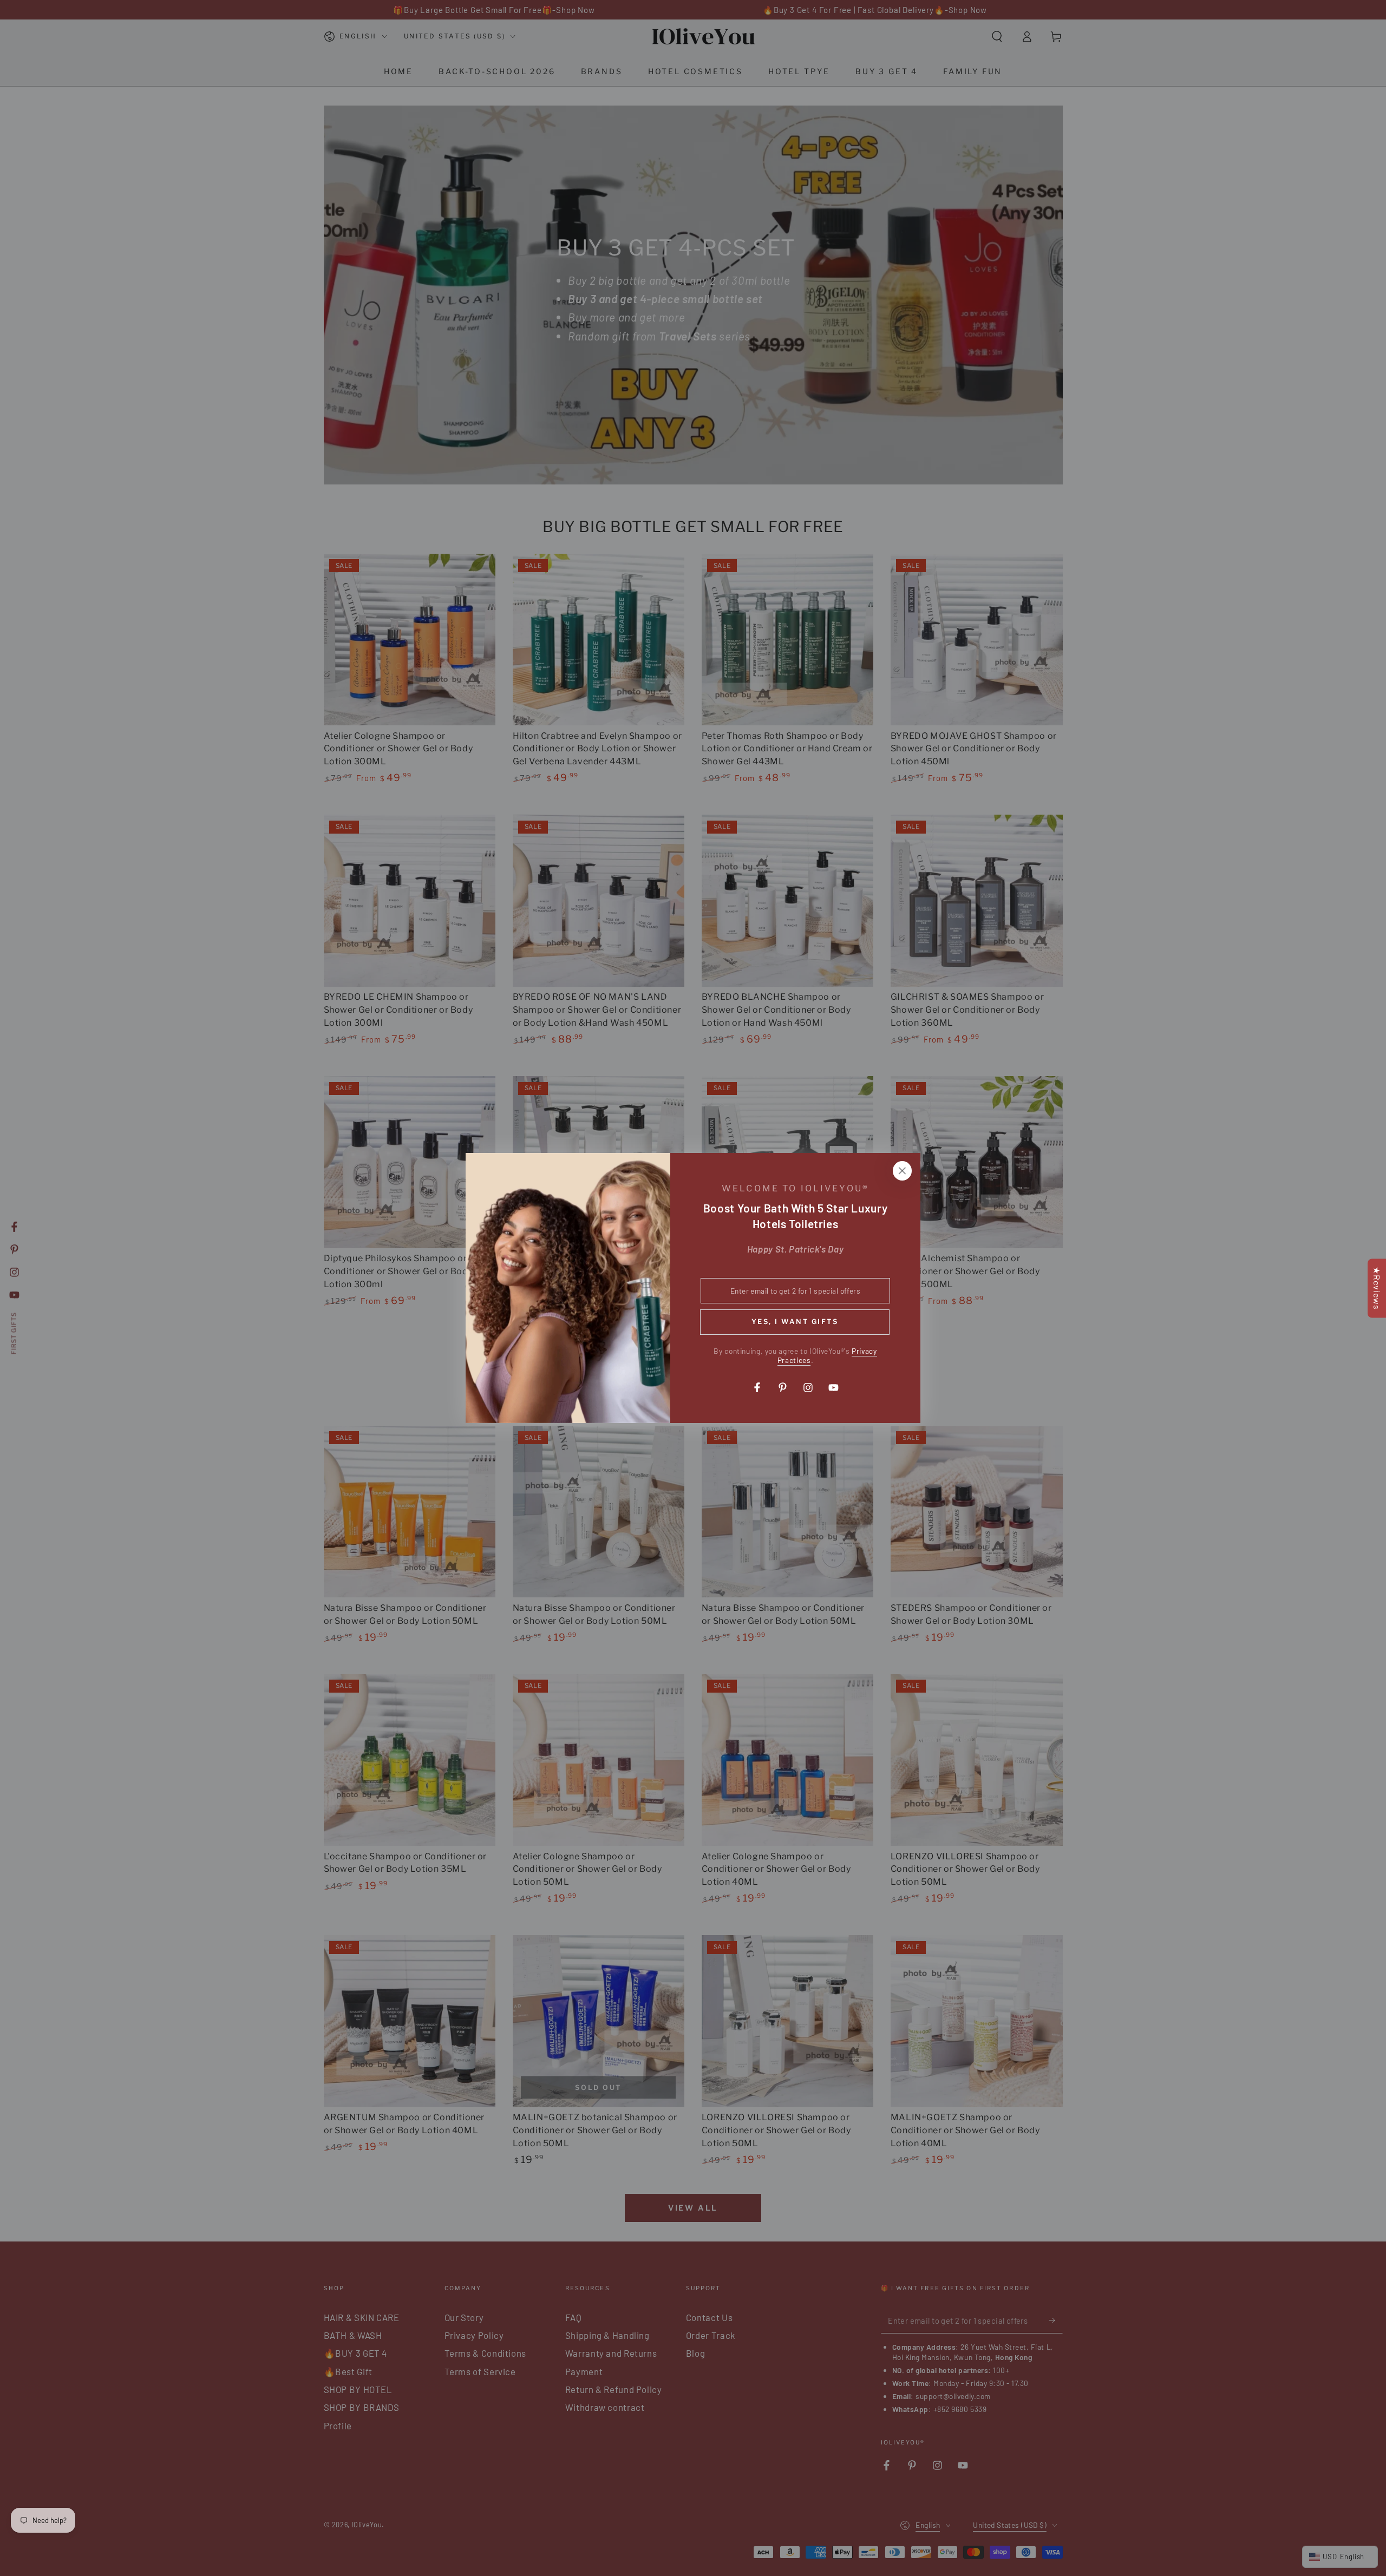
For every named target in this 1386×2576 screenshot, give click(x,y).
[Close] (902, 1171)
